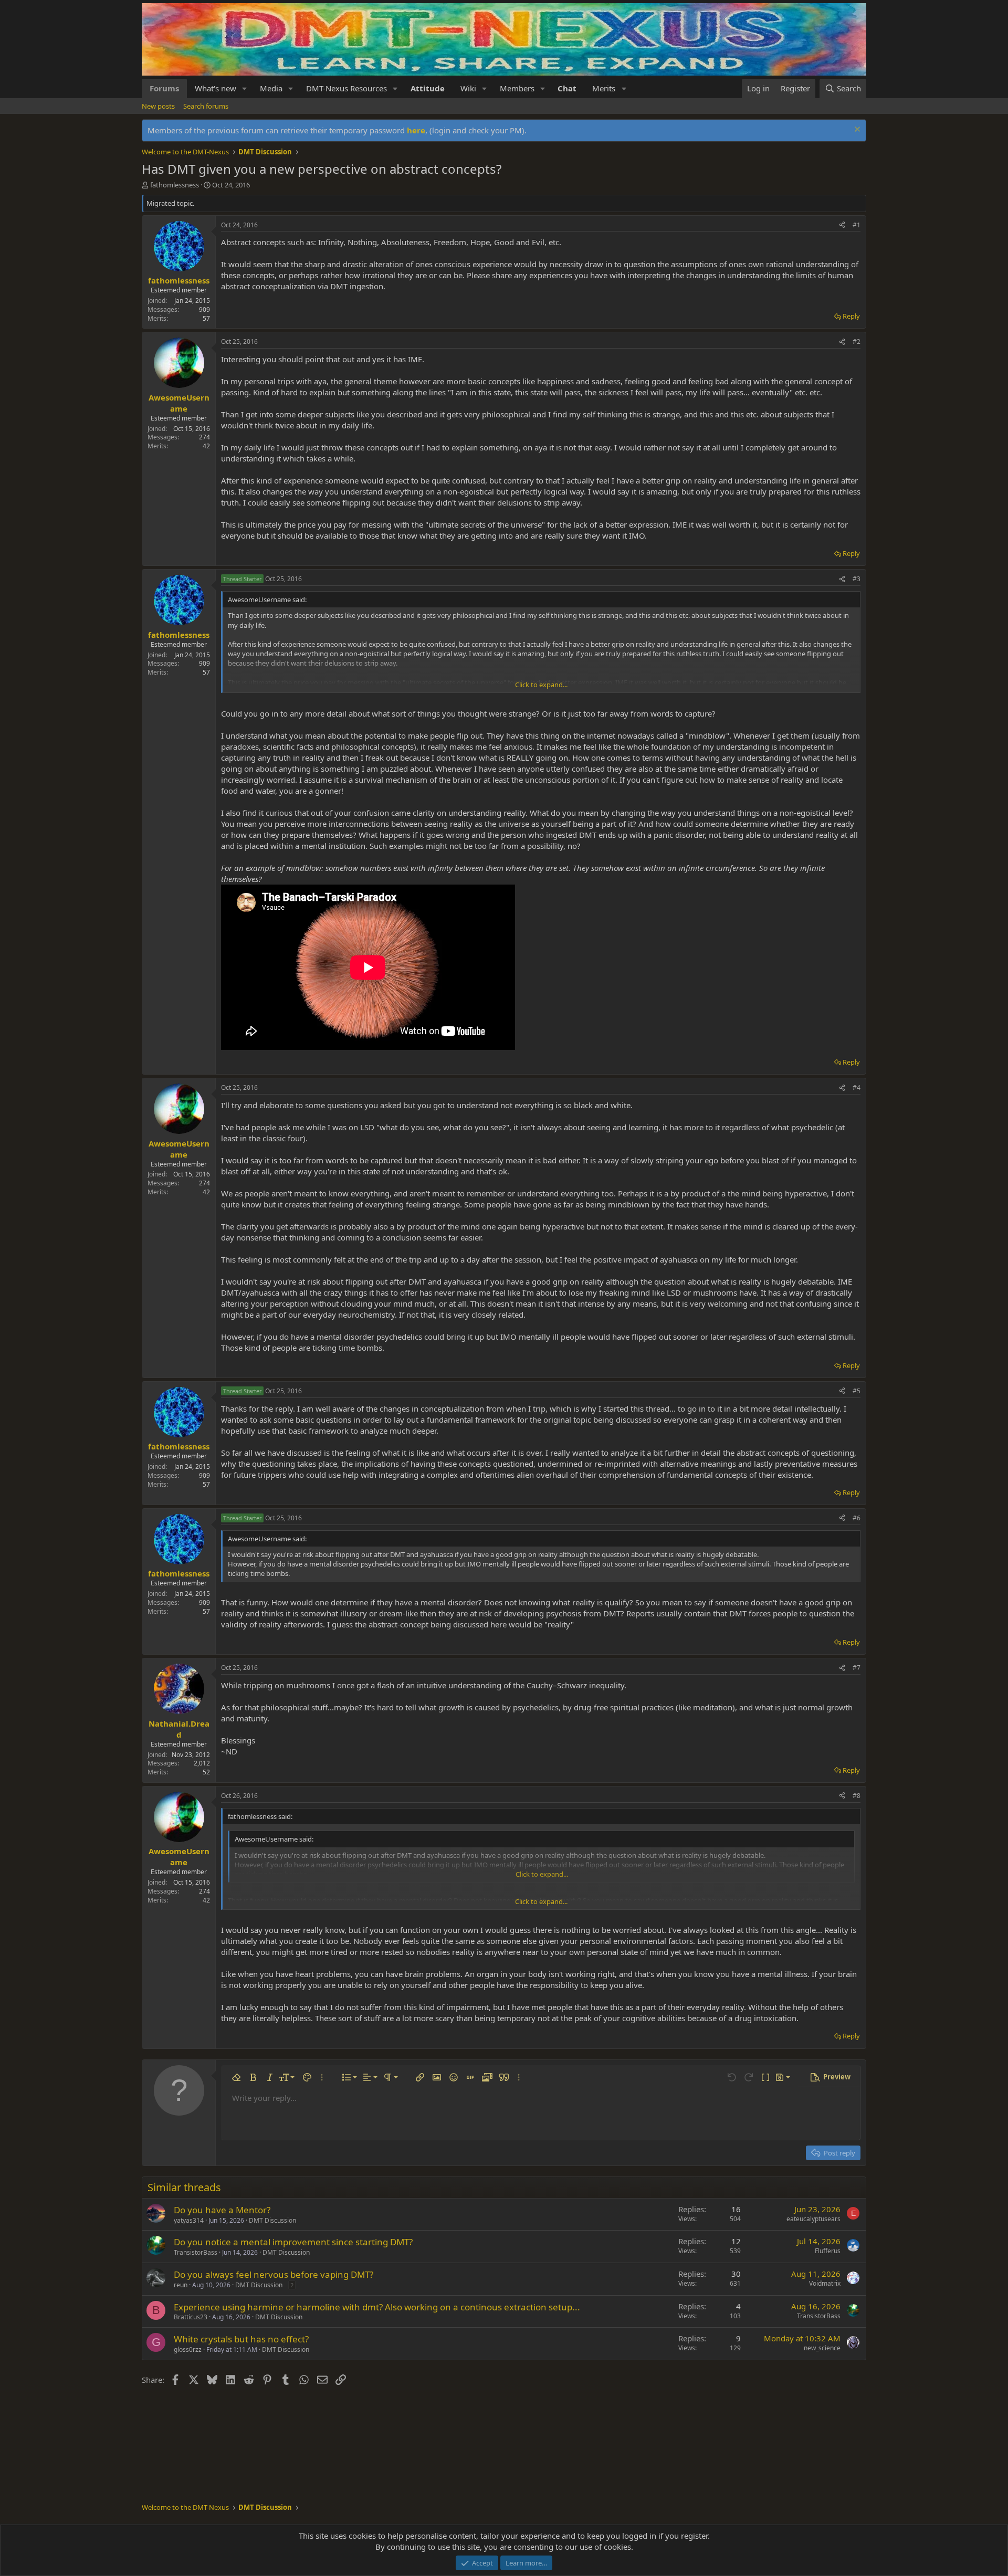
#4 (857, 1087)
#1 (857, 225)
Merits (604, 88)
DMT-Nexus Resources (346, 88)
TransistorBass (196, 2252)
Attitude (428, 88)
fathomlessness (175, 185)
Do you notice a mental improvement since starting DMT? (293, 2242)
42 (206, 446)
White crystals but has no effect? (241, 2339)
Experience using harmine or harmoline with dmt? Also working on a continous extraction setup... (377, 2307)
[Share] (842, 225)
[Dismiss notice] (856, 130)
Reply (851, 316)
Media (271, 88)
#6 (857, 1518)
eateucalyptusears (813, 2219)
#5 (857, 1391)
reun (181, 2285)
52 (206, 1772)
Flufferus (828, 2251)
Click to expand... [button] (541, 685)
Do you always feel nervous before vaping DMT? (274, 2274)
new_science (822, 2348)
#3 (857, 579)
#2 (857, 341)
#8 (857, 1796)
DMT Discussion (272, 2220)
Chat (567, 88)
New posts (158, 106)
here (416, 130)
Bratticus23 (191, 2317)
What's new (216, 88)
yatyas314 (189, 2220)
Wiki (468, 88)
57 (206, 318)
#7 (857, 1668)
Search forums (206, 106)
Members (517, 88)
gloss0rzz (188, 2349)
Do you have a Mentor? (222, 2210)
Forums (164, 88)
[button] (245, 88)
